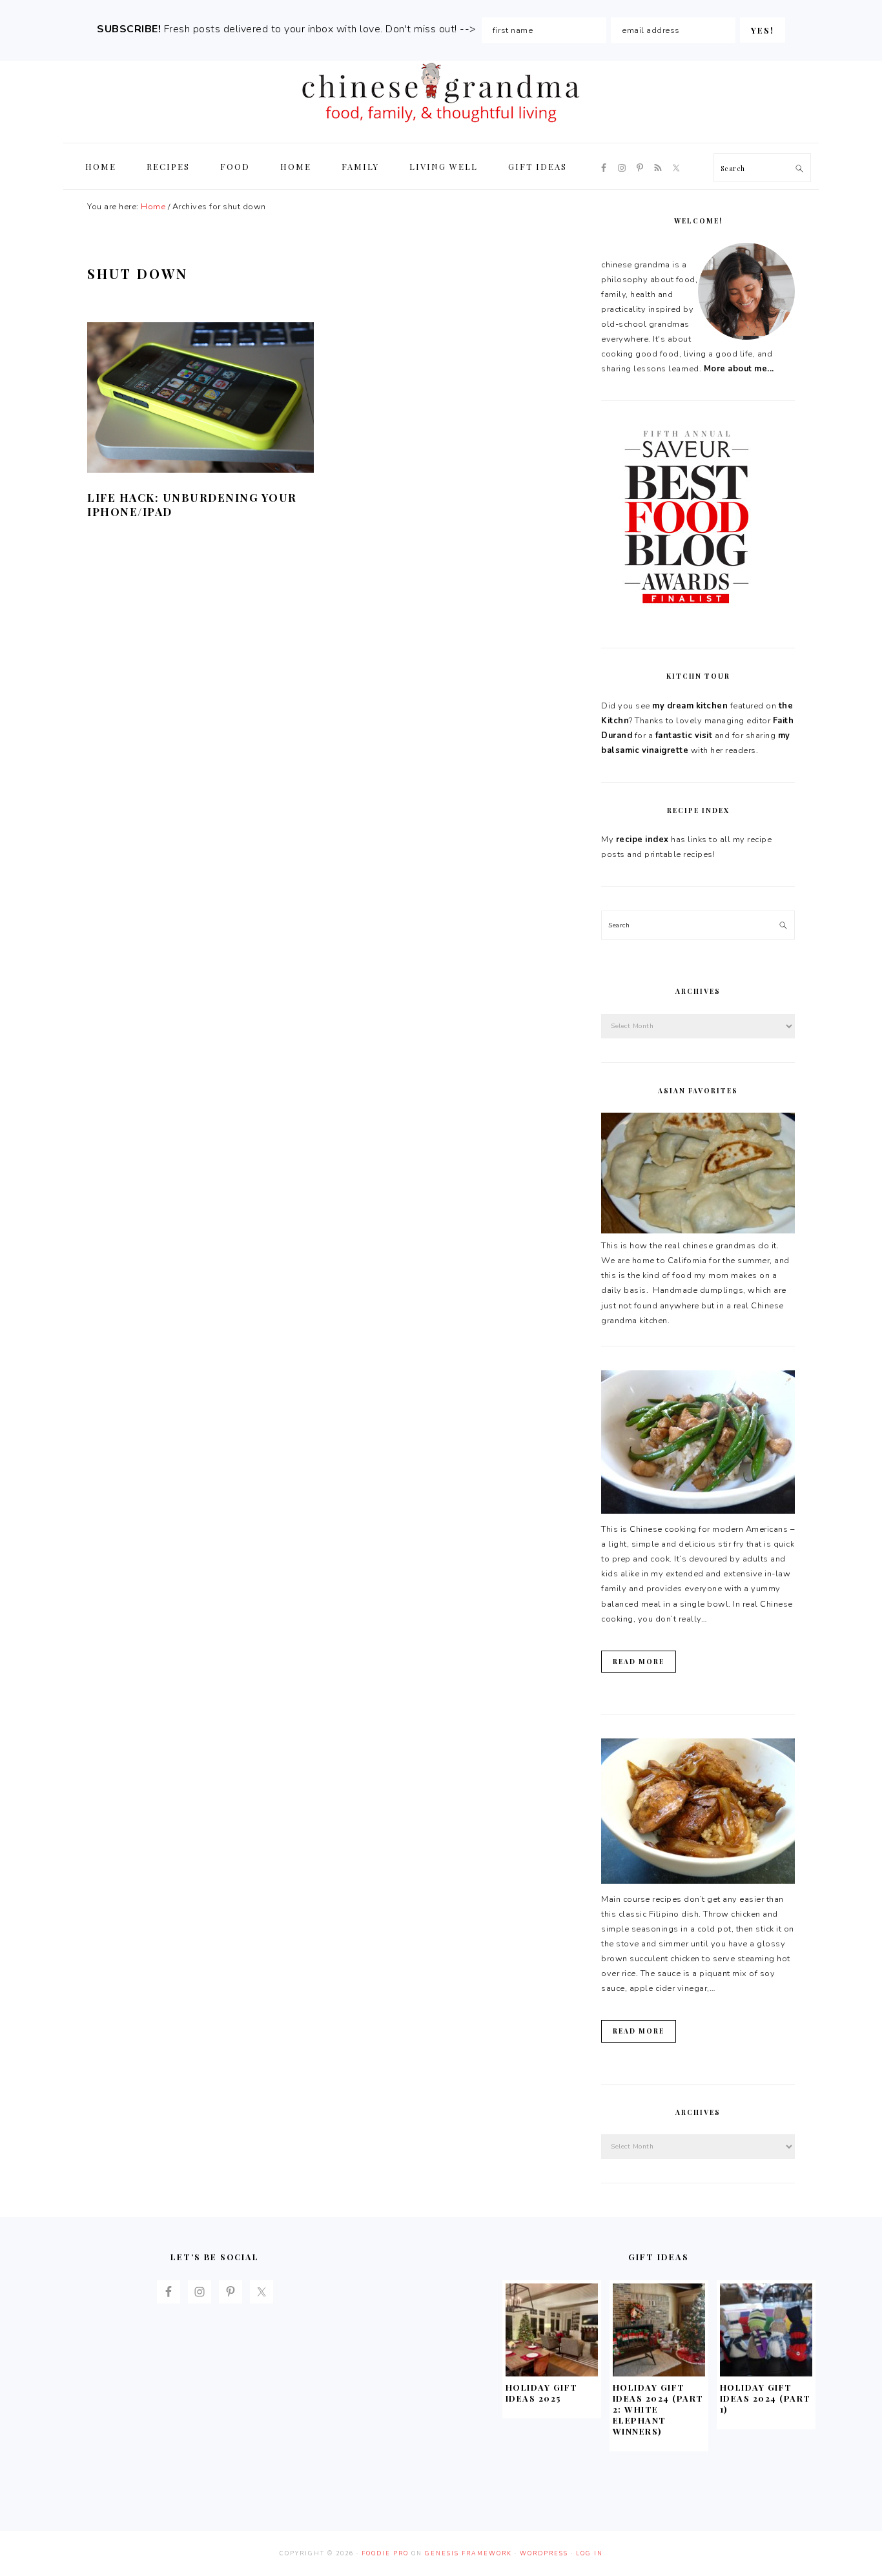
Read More (639, 1662)
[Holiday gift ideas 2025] (552, 2373)
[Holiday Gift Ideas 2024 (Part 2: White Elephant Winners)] (659, 2373)
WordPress (544, 2553)
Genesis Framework (468, 2553)
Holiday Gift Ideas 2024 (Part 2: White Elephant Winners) (658, 2409)
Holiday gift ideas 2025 (542, 2393)
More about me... (739, 369)
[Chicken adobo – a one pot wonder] (698, 1881)
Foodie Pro (385, 2553)
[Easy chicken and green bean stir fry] (698, 1511)
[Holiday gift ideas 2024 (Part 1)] (766, 2373)
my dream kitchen (690, 706)
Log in (590, 2553)
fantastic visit (684, 736)
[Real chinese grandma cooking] (698, 1231)
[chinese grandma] (441, 126)
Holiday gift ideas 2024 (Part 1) (765, 2398)
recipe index (642, 840)
